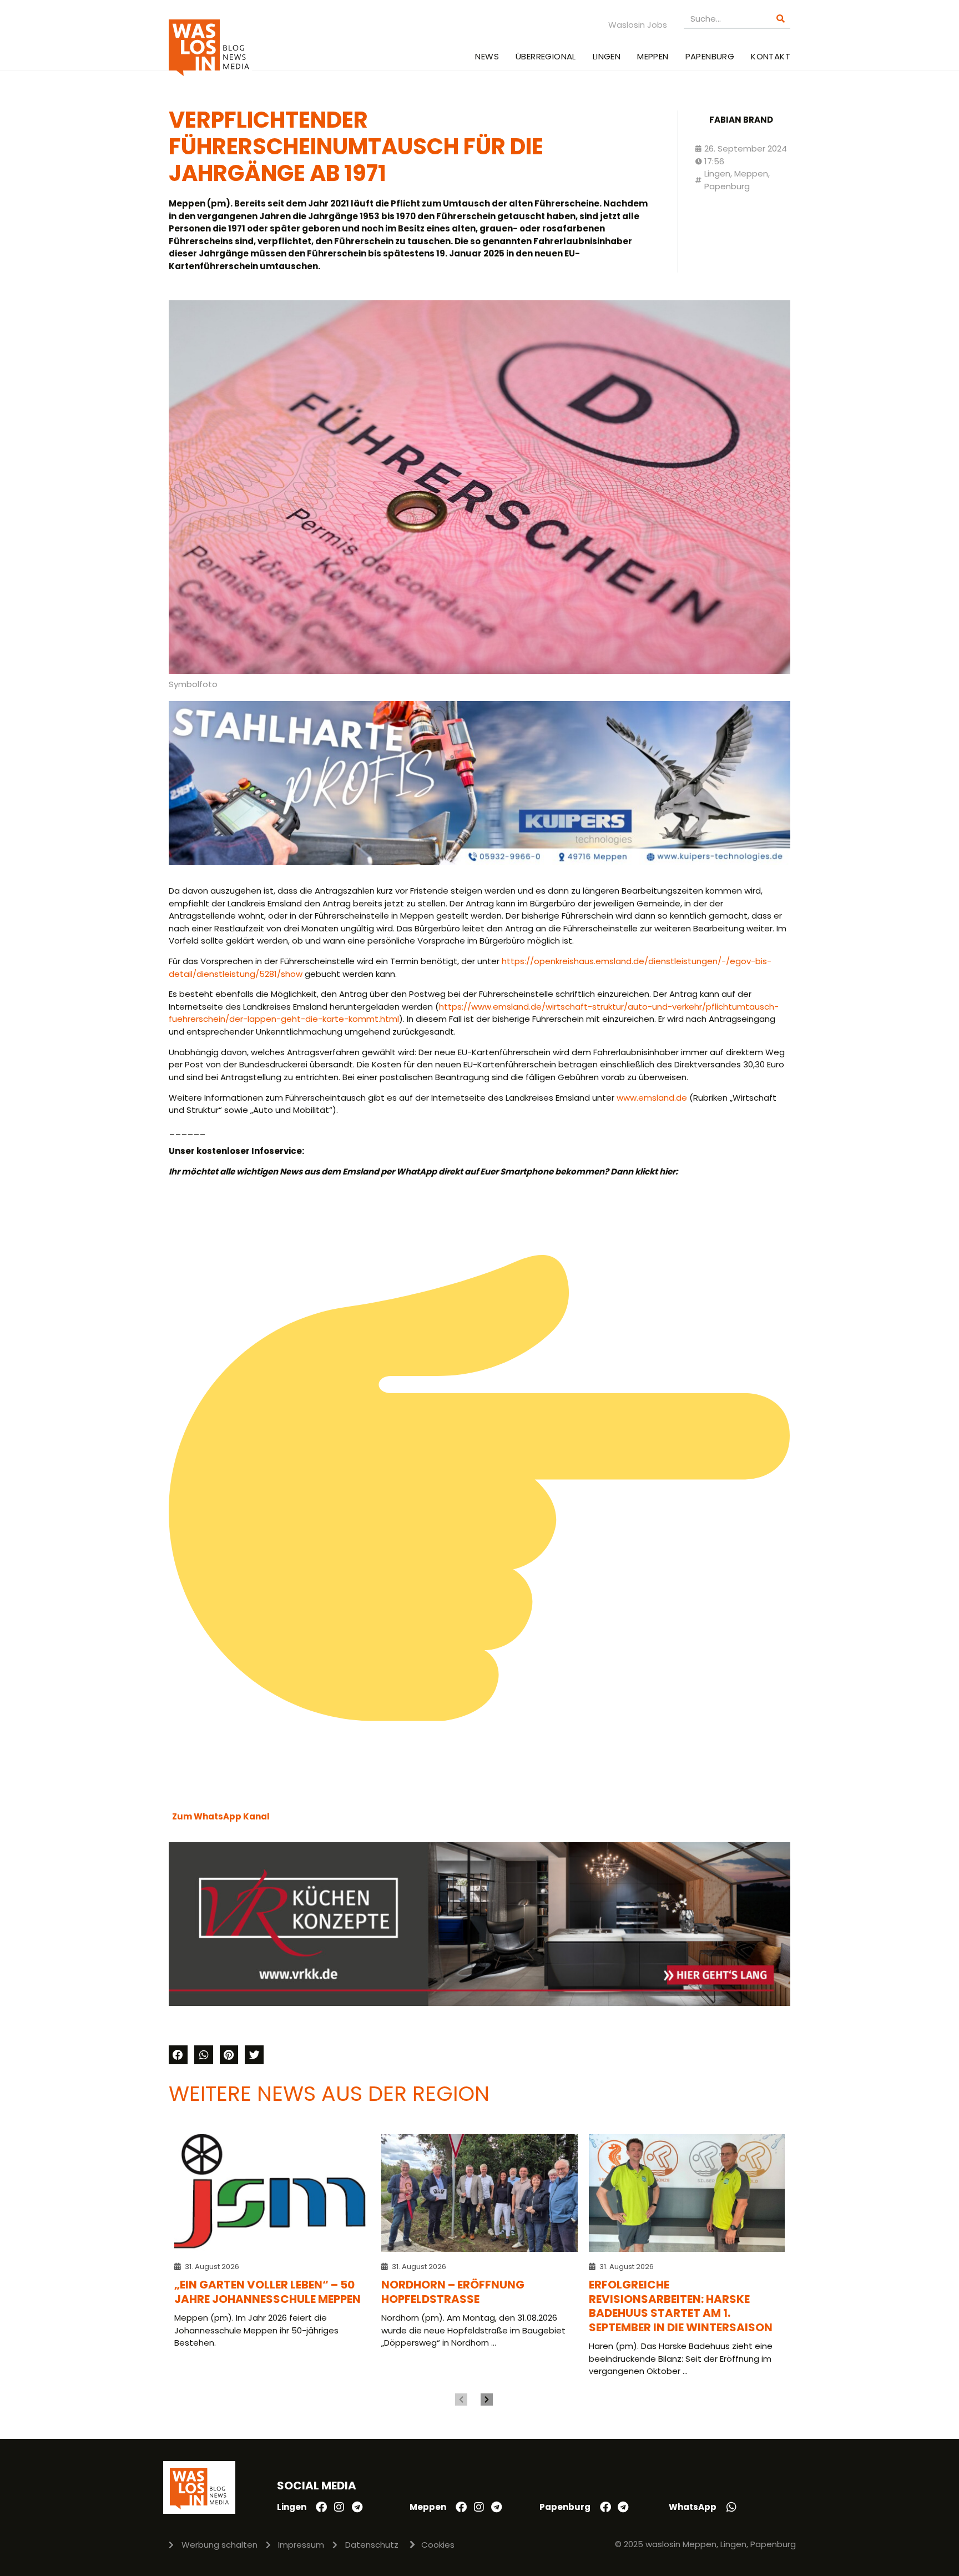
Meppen (653, 56)
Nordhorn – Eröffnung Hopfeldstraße (453, 2292)
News (487, 56)
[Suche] (781, 19)
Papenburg (710, 56)
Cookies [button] (438, 2545)
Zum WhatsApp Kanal (221, 1816)
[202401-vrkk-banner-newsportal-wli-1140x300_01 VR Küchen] (479, 2003)
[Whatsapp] (731, 2507)
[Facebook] (321, 2507)
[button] (178, 2055)
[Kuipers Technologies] (479, 862)
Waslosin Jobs (638, 25)
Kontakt (771, 56)
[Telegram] (357, 2507)
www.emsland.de (652, 1098)
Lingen (607, 56)
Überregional (546, 56)
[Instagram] (339, 2507)
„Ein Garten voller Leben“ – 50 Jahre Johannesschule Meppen (267, 2292)
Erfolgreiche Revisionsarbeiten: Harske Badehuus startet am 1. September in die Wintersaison (681, 2306)
